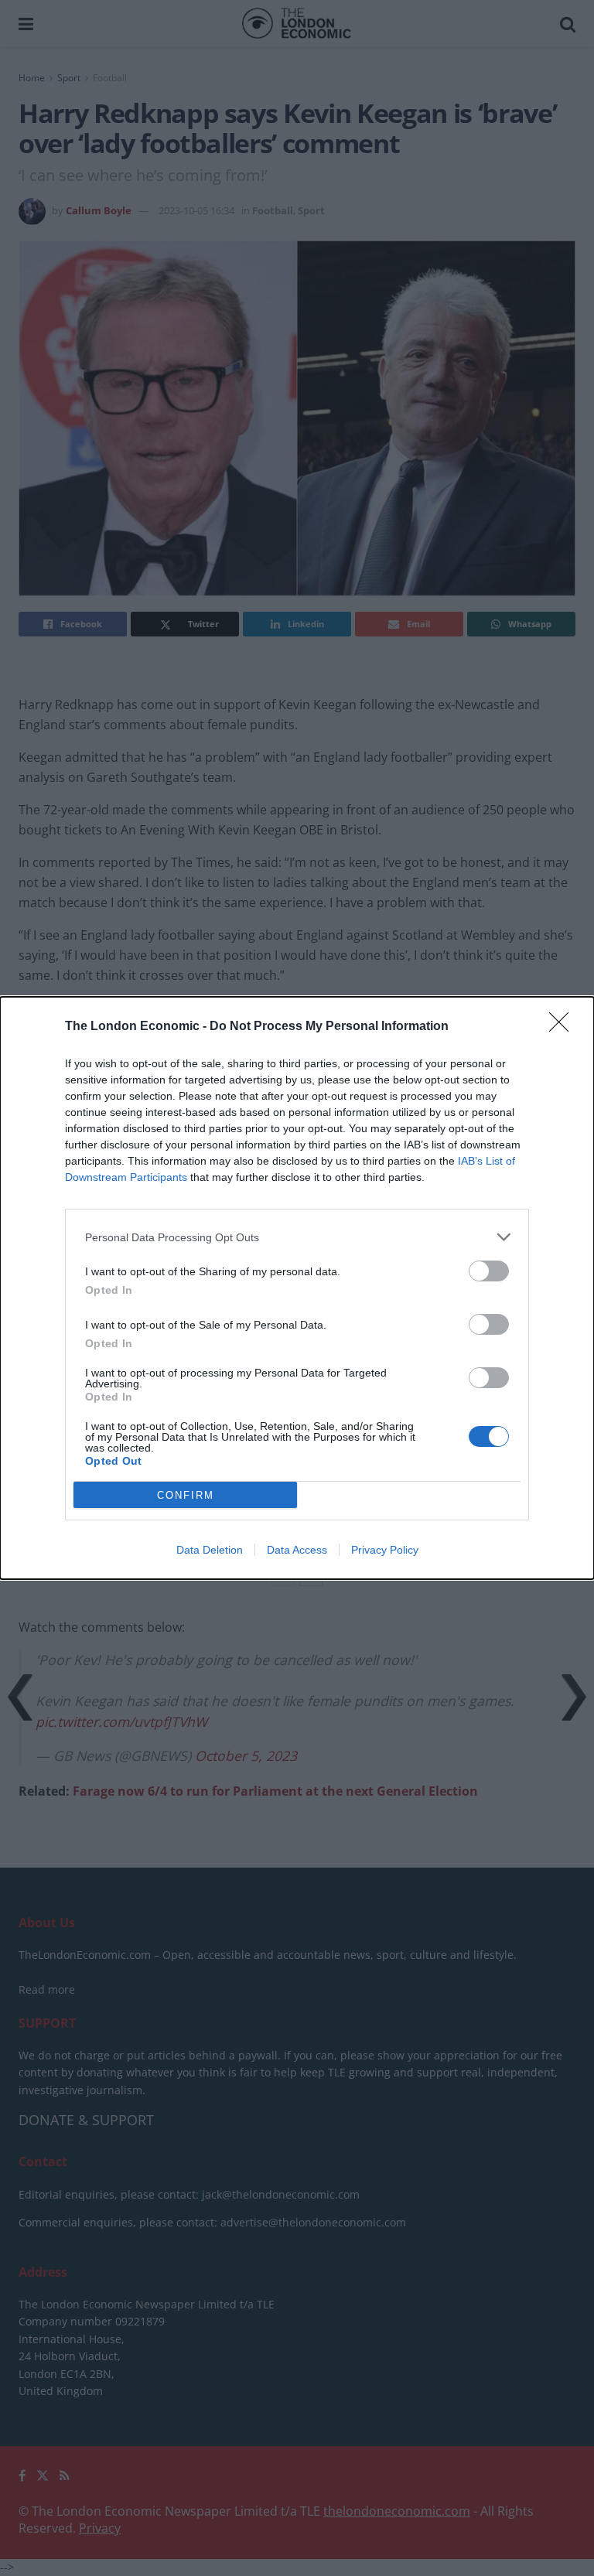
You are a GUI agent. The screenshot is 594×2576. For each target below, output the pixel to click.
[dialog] (297, 1288)
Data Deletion (210, 1550)
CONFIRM (186, 1495)
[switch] (489, 1271)
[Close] (564, 1027)
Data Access (297, 1550)
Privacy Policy (385, 1550)
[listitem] (297, 1237)
